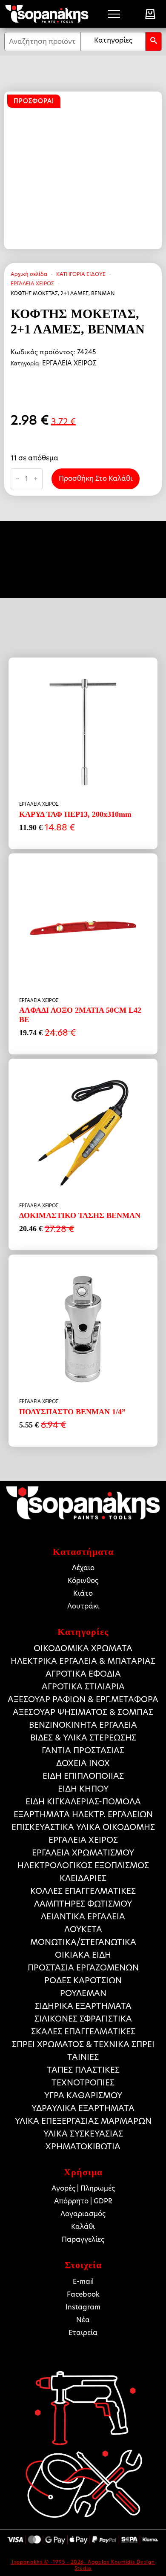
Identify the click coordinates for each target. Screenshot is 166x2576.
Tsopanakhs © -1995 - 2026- (49, 2562)
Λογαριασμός (83, 2214)
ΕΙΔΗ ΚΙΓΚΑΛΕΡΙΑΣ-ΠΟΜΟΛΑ (83, 1802)
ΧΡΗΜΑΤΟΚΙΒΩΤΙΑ (83, 2147)
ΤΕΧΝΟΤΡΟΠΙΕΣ (83, 2083)
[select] (113, 42)
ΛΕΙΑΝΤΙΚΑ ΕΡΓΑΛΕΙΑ (83, 1917)
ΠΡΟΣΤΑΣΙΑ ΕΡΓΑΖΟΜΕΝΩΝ (83, 1968)
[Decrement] (17, 479)
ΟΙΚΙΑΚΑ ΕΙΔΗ (83, 1955)
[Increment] (36, 479)
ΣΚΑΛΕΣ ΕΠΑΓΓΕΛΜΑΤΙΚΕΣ (83, 2032)
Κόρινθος (83, 1581)
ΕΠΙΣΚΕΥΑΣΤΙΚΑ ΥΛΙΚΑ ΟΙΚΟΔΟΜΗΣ (83, 1827)
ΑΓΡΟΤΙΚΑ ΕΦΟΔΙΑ (83, 1674)
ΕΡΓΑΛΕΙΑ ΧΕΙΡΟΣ (32, 283)
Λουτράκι (83, 1606)
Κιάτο (83, 1593)
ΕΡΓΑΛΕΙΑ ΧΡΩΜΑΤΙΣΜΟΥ (83, 1853)
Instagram (83, 2307)
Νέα (83, 2320)
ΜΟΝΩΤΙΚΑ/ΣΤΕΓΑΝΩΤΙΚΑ (83, 1942)
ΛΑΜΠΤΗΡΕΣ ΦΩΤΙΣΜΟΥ (83, 1904)
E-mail (83, 2282)
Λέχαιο (83, 1568)
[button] (154, 42)
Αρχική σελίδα (29, 274)
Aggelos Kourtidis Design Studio (115, 2565)
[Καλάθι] (150, 14)
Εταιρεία (83, 2333)
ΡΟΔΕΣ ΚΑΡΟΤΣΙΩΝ (83, 1980)
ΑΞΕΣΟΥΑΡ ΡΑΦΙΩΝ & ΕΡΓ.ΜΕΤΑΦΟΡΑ (83, 1699)
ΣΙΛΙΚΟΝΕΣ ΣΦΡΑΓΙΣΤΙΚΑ (83, 2019)
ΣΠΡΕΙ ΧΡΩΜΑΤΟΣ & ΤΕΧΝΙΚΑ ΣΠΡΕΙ (83, 2044)
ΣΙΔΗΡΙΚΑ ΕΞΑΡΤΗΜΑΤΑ (83, 2006)
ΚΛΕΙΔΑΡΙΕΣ (83, 1878)
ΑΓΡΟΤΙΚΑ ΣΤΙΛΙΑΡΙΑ (83, 1687)
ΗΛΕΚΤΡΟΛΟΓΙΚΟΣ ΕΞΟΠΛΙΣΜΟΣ (83, 1865)
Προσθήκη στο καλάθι (96, 478)
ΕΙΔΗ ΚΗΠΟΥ (83, 1789)
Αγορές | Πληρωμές (83, 2188)
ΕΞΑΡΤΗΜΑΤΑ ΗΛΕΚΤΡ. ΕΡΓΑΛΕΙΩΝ (83, 1814)
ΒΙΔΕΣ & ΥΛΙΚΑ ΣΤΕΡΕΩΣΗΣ (83, 1738)
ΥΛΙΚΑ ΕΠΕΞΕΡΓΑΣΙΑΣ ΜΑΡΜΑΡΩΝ (83, 2121)
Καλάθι (83, 2227)
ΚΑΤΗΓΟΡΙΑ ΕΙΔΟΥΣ (81, 274)
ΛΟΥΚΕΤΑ (83, 1929)
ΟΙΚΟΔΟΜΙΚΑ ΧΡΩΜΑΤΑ (83, 1648)
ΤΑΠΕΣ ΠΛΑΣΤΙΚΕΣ (83, 2070)
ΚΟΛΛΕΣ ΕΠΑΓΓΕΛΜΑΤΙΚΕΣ (83, 1891)
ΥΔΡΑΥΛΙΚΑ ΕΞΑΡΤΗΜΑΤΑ (83, 2108)
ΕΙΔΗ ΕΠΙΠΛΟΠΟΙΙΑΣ (83, 1776)
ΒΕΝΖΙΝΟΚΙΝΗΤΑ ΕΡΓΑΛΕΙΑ (83, 1725)
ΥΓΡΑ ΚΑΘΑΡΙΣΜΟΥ (83, 2095)
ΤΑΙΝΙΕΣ (83, 2057)
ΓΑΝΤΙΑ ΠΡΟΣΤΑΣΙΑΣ (83, 1750)
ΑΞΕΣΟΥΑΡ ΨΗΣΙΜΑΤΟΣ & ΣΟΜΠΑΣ (83, 1712)
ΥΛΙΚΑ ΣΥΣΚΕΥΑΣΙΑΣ (83, 2134)
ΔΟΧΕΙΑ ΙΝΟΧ (83, 1763)
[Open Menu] (114, 14)
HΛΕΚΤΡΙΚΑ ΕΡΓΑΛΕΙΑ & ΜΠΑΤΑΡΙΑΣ (83, 1661)
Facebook (83, 2294)
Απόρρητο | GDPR (83, 2201)
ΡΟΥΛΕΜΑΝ (83, 1993)
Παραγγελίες (83, 2239)
